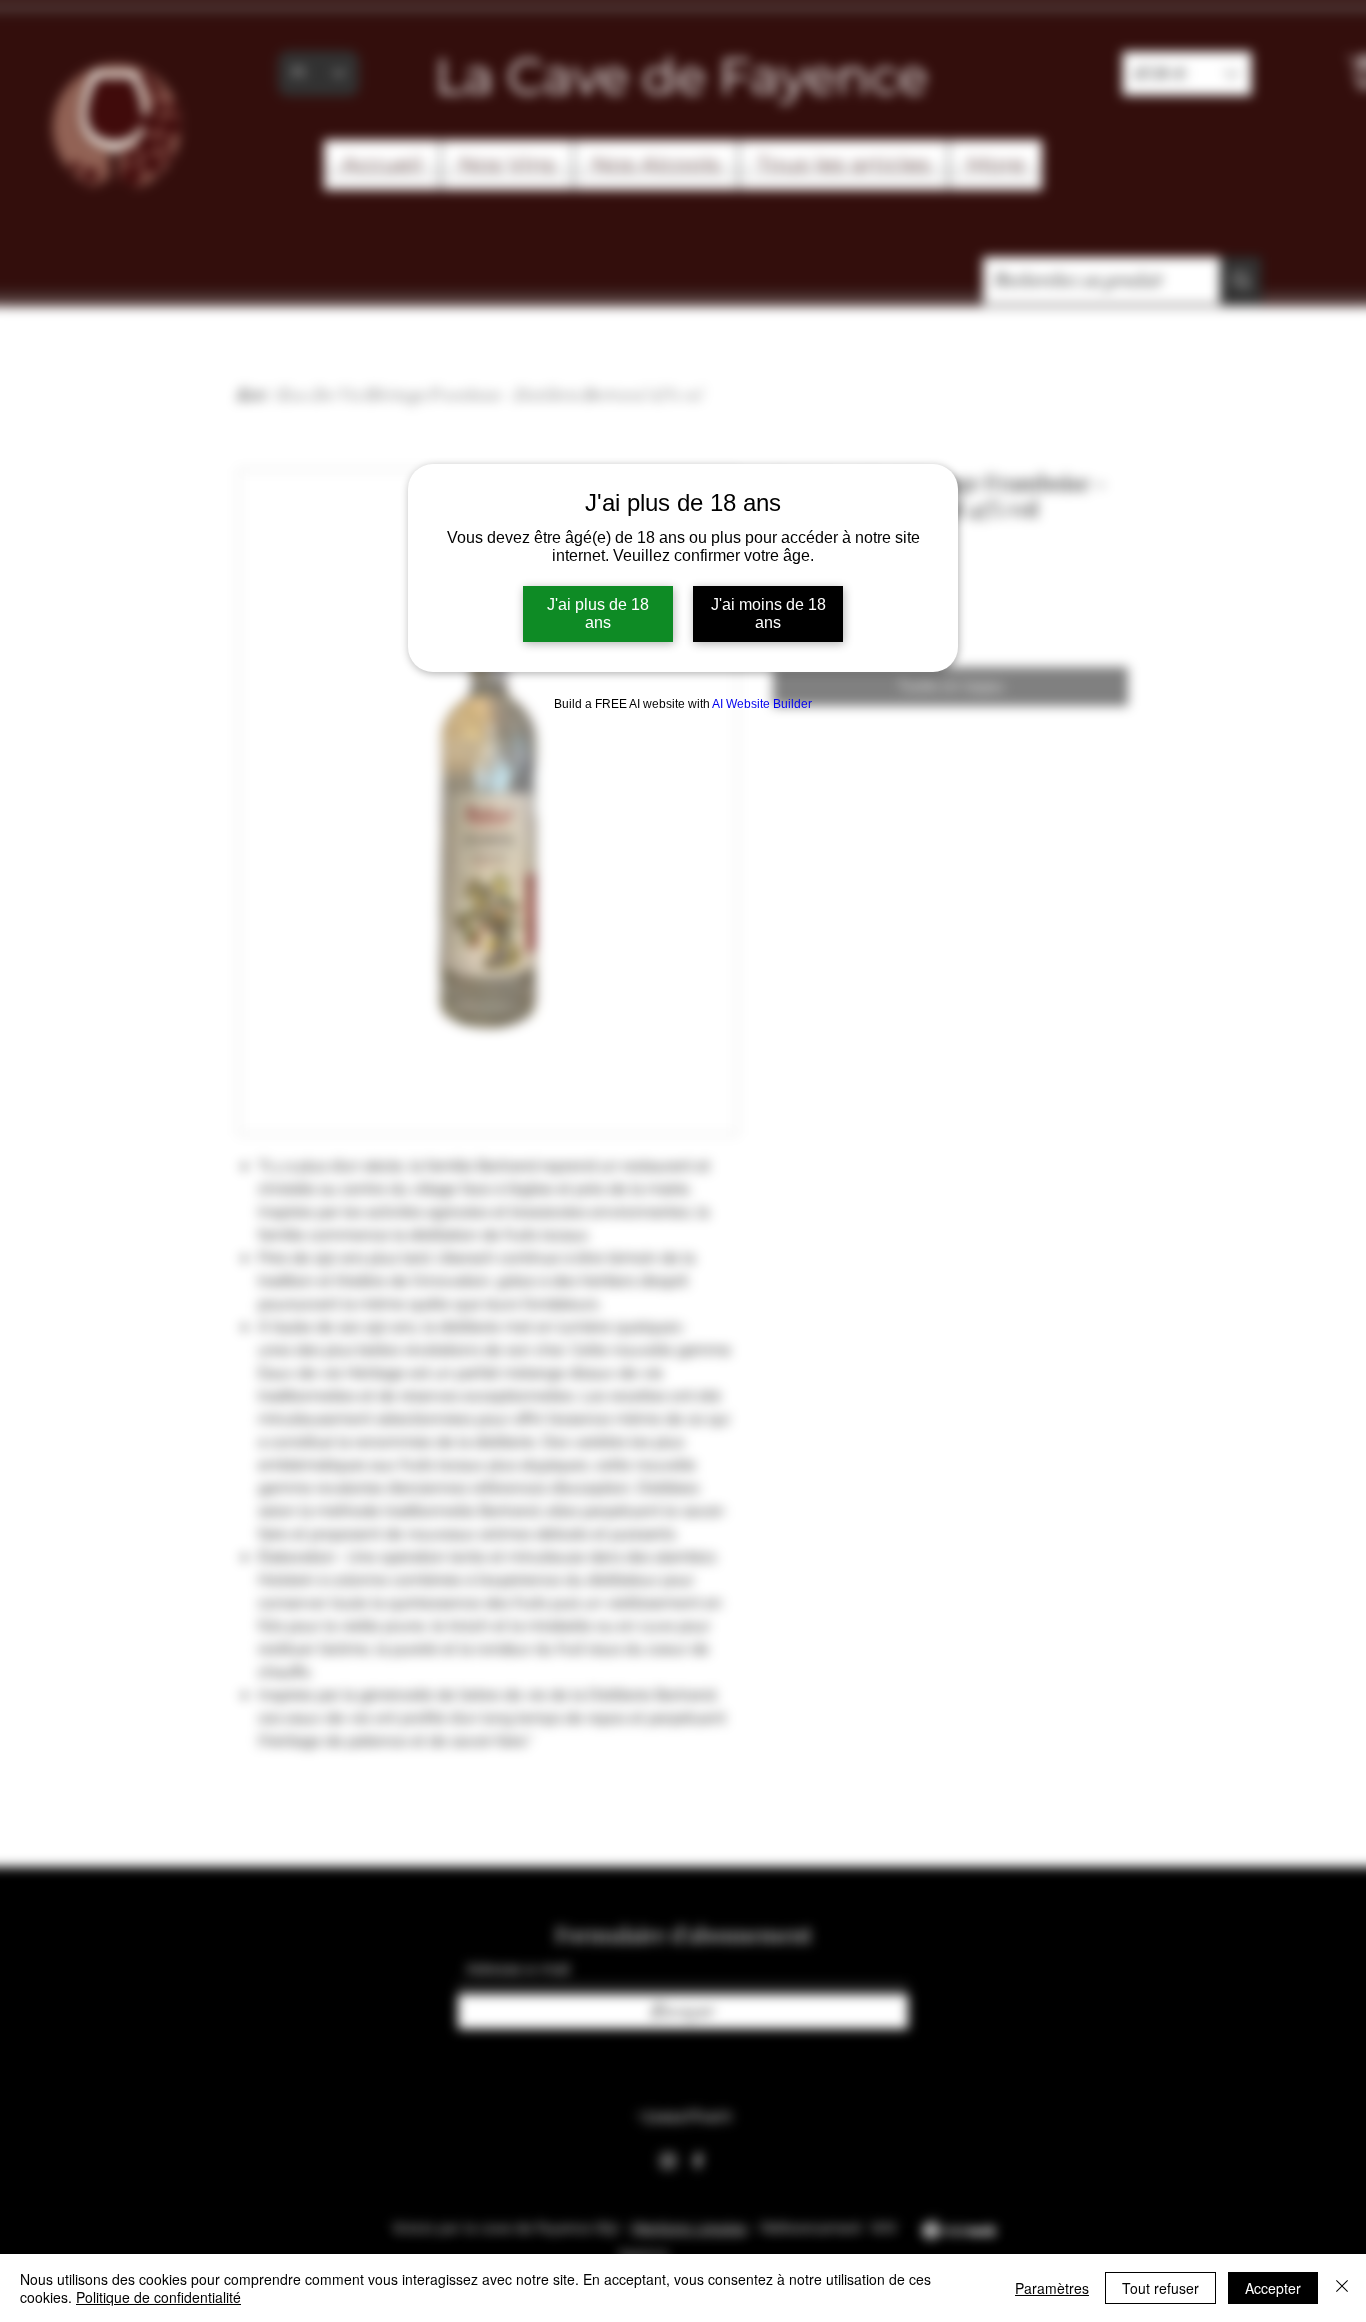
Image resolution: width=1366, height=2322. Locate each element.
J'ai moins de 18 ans (768, 613)
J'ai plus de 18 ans (598, 613)
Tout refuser (1160, 2288)
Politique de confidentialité (158, 2297)
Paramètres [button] (1052, 2288)
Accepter (1273, 2288)
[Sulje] (1342, 2288)
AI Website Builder (762, 704)
